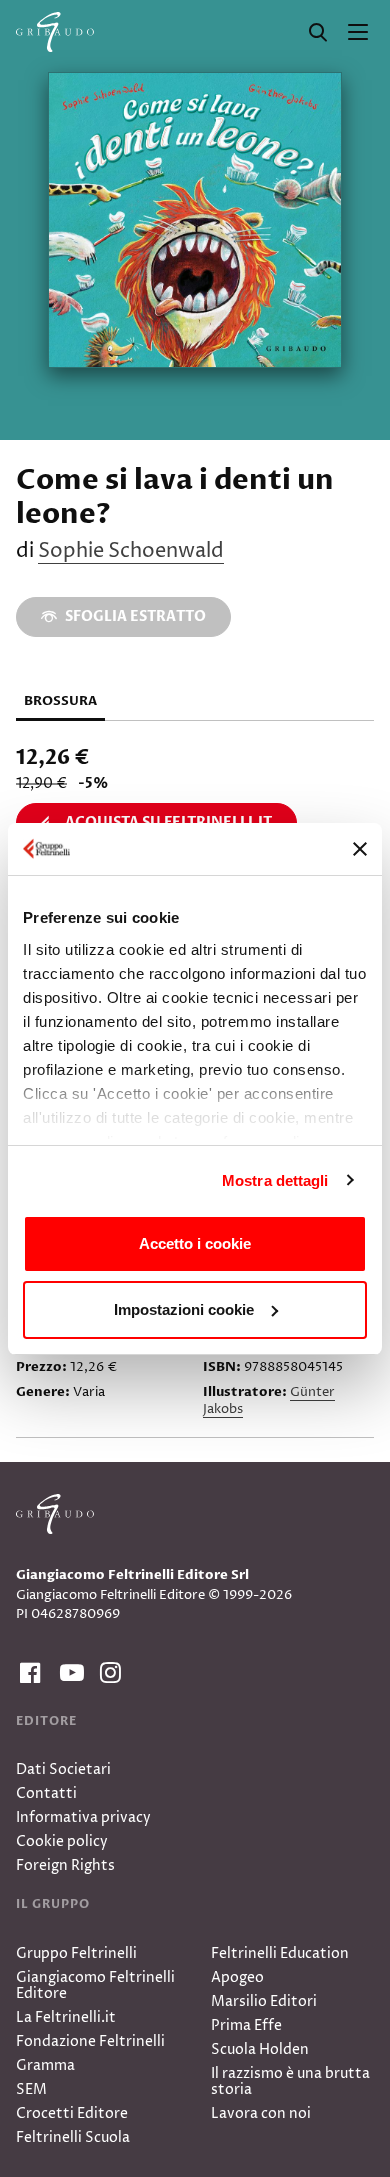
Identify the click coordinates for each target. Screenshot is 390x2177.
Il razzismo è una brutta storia (290, 2081)
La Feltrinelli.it (66, 2017)
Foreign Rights (65, 1865)
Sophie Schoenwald (131, 551)
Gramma (45, 2065)
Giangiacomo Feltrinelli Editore (95, 1985)
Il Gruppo (53, 1904)
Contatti (46, 1793)
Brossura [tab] (60, 701)
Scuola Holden (260, 2049)
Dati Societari (63, 1769)
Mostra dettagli (275, 1180)
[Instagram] (108, 1673)
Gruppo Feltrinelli (76, 1953)
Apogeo (237, 1977)
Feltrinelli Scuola (73, 2137)
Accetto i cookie (195, 1243)
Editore (46, 1721)
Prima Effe (246, 2025)
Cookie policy (62, 1841)
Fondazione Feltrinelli (90, 2041)
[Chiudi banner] (360, 849)
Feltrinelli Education (280, 1953)
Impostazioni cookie (184, 1309)
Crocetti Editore (72, 2113)
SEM (31, 2089)
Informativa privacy (83, 1817)
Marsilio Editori (264, 2001)
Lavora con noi (261, 2113)
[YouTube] (68, 1673)
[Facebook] (28, 1673)
